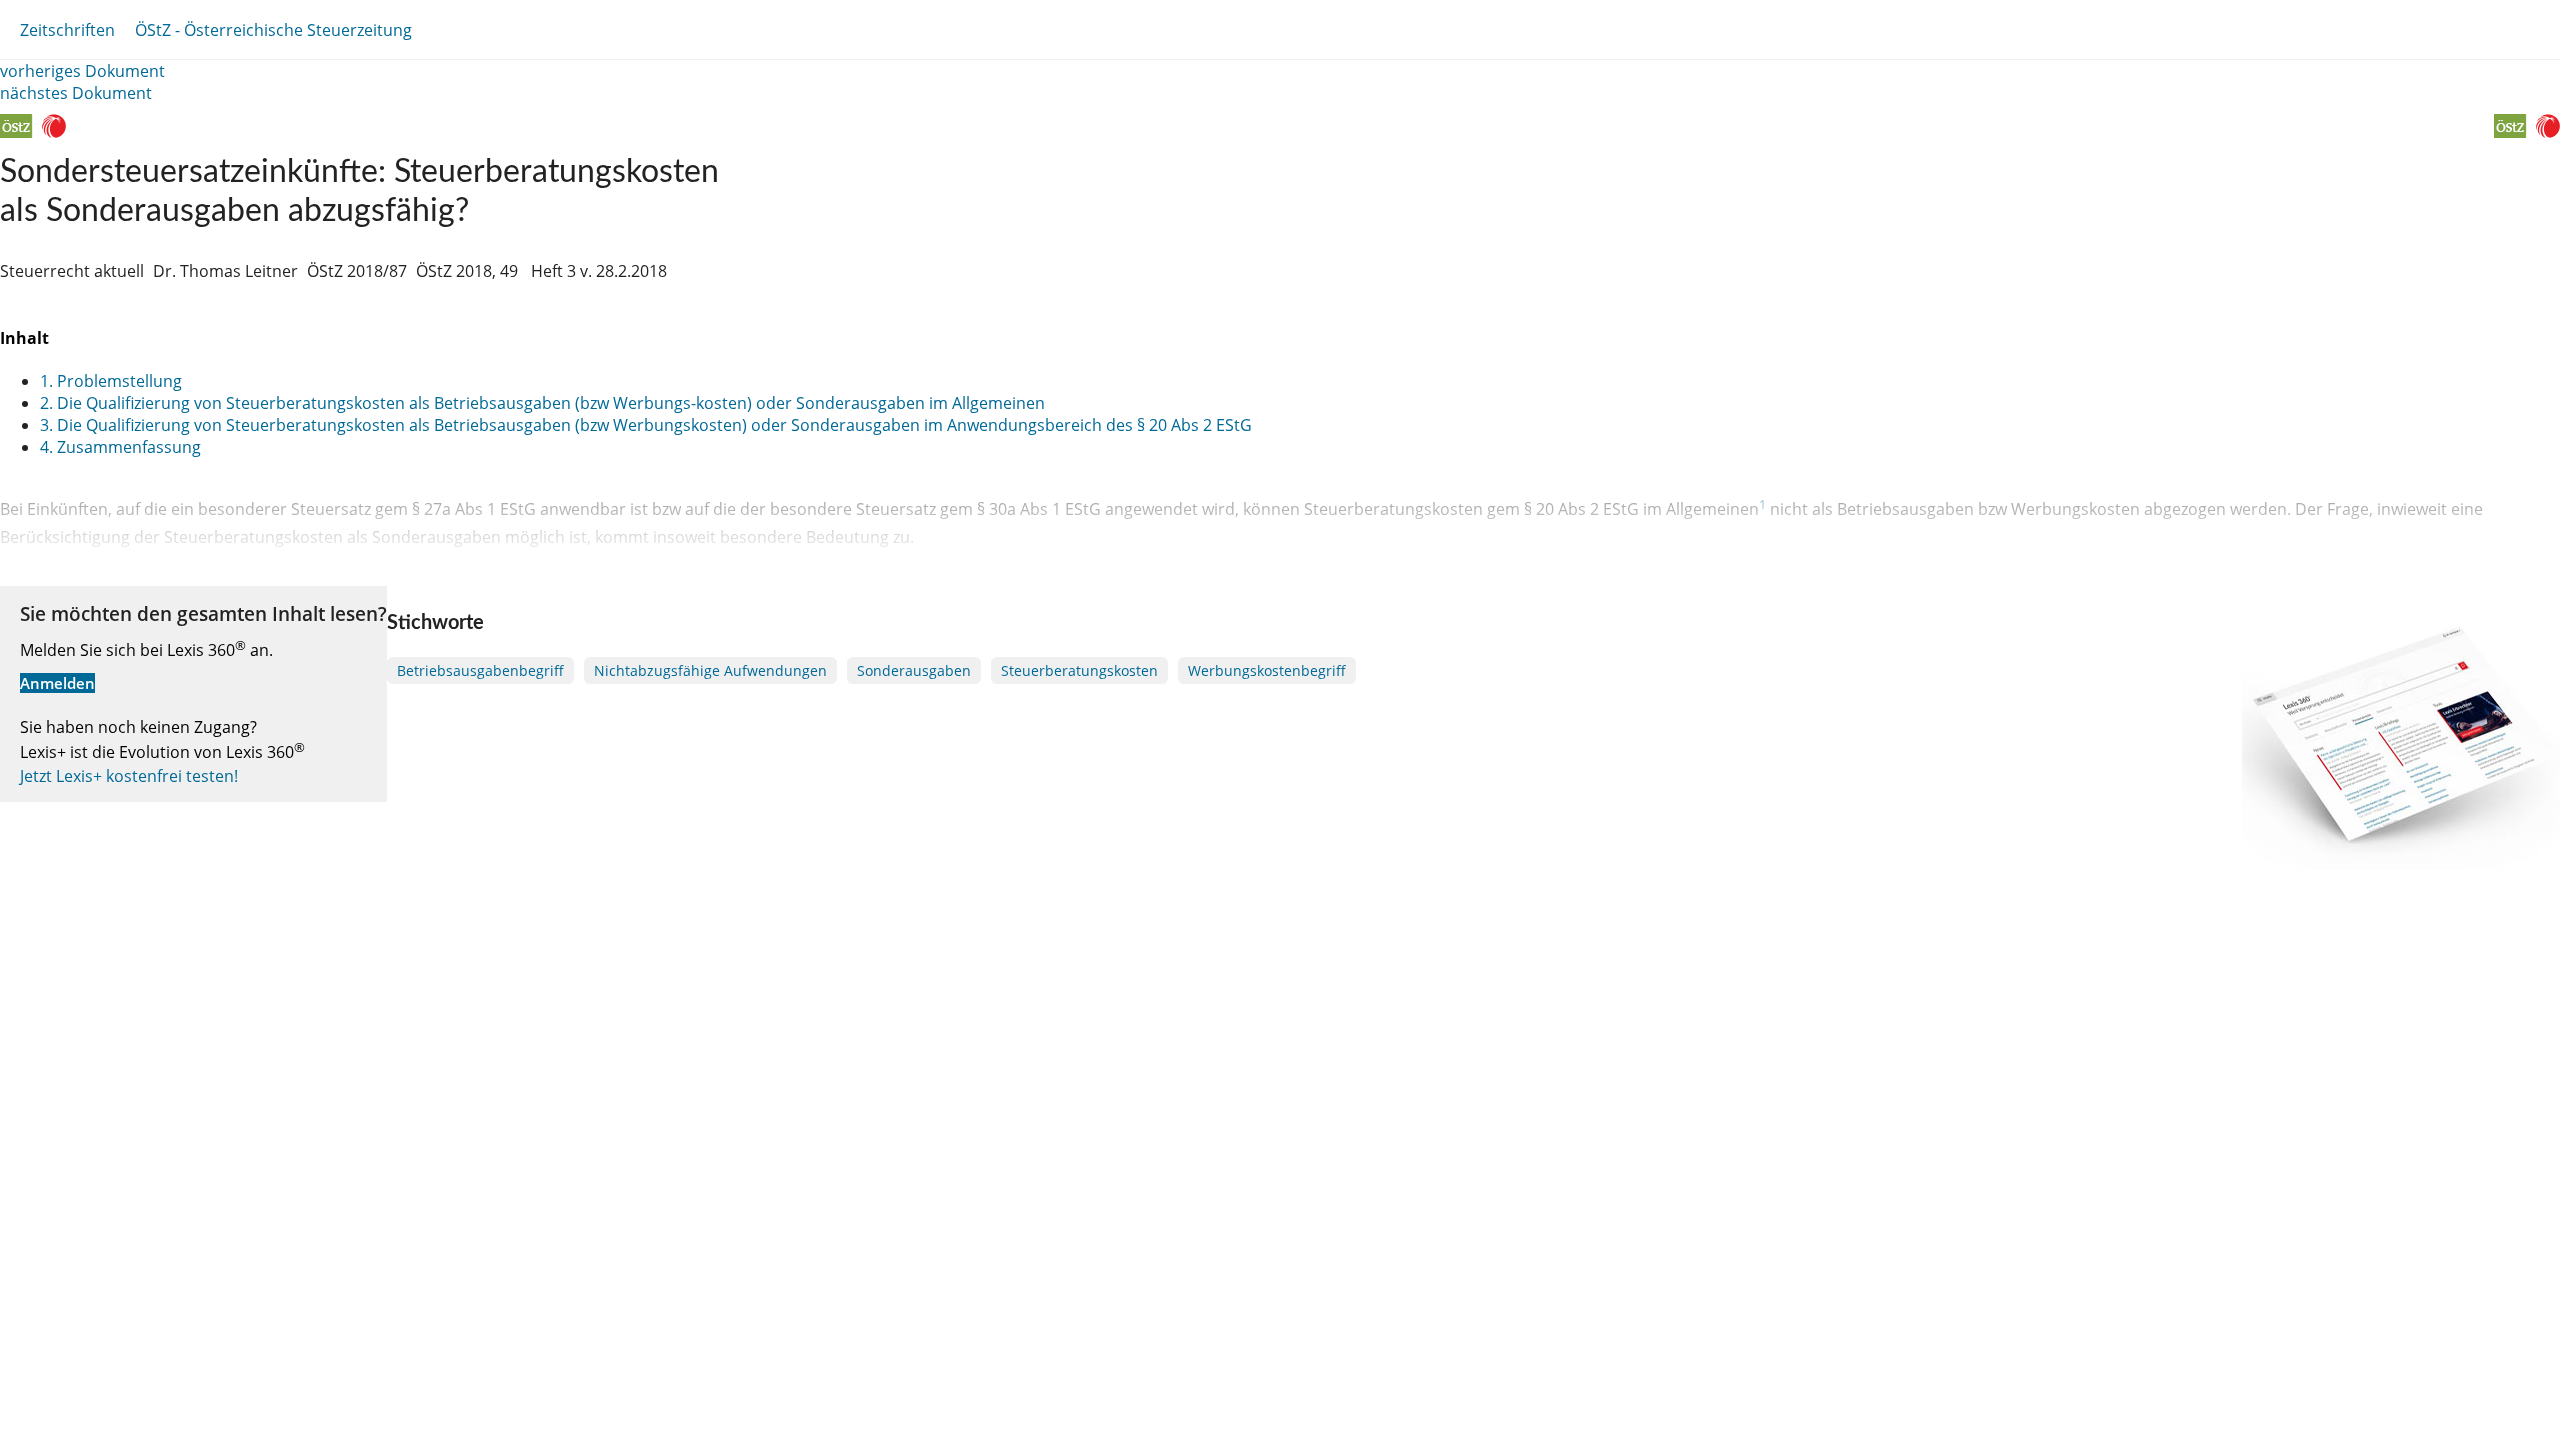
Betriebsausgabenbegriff (480, 670)
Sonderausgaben (914, 670)
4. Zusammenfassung (120, 447)
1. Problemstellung (111, 381)
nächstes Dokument (76, 93)
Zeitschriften (67, 30)
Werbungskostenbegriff (1267, 670)
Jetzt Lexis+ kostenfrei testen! (129, 776)
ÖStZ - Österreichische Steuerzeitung (273, 30)
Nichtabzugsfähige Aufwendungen (710, 670)
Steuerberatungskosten (1079, 670)
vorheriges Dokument (82, 71)
